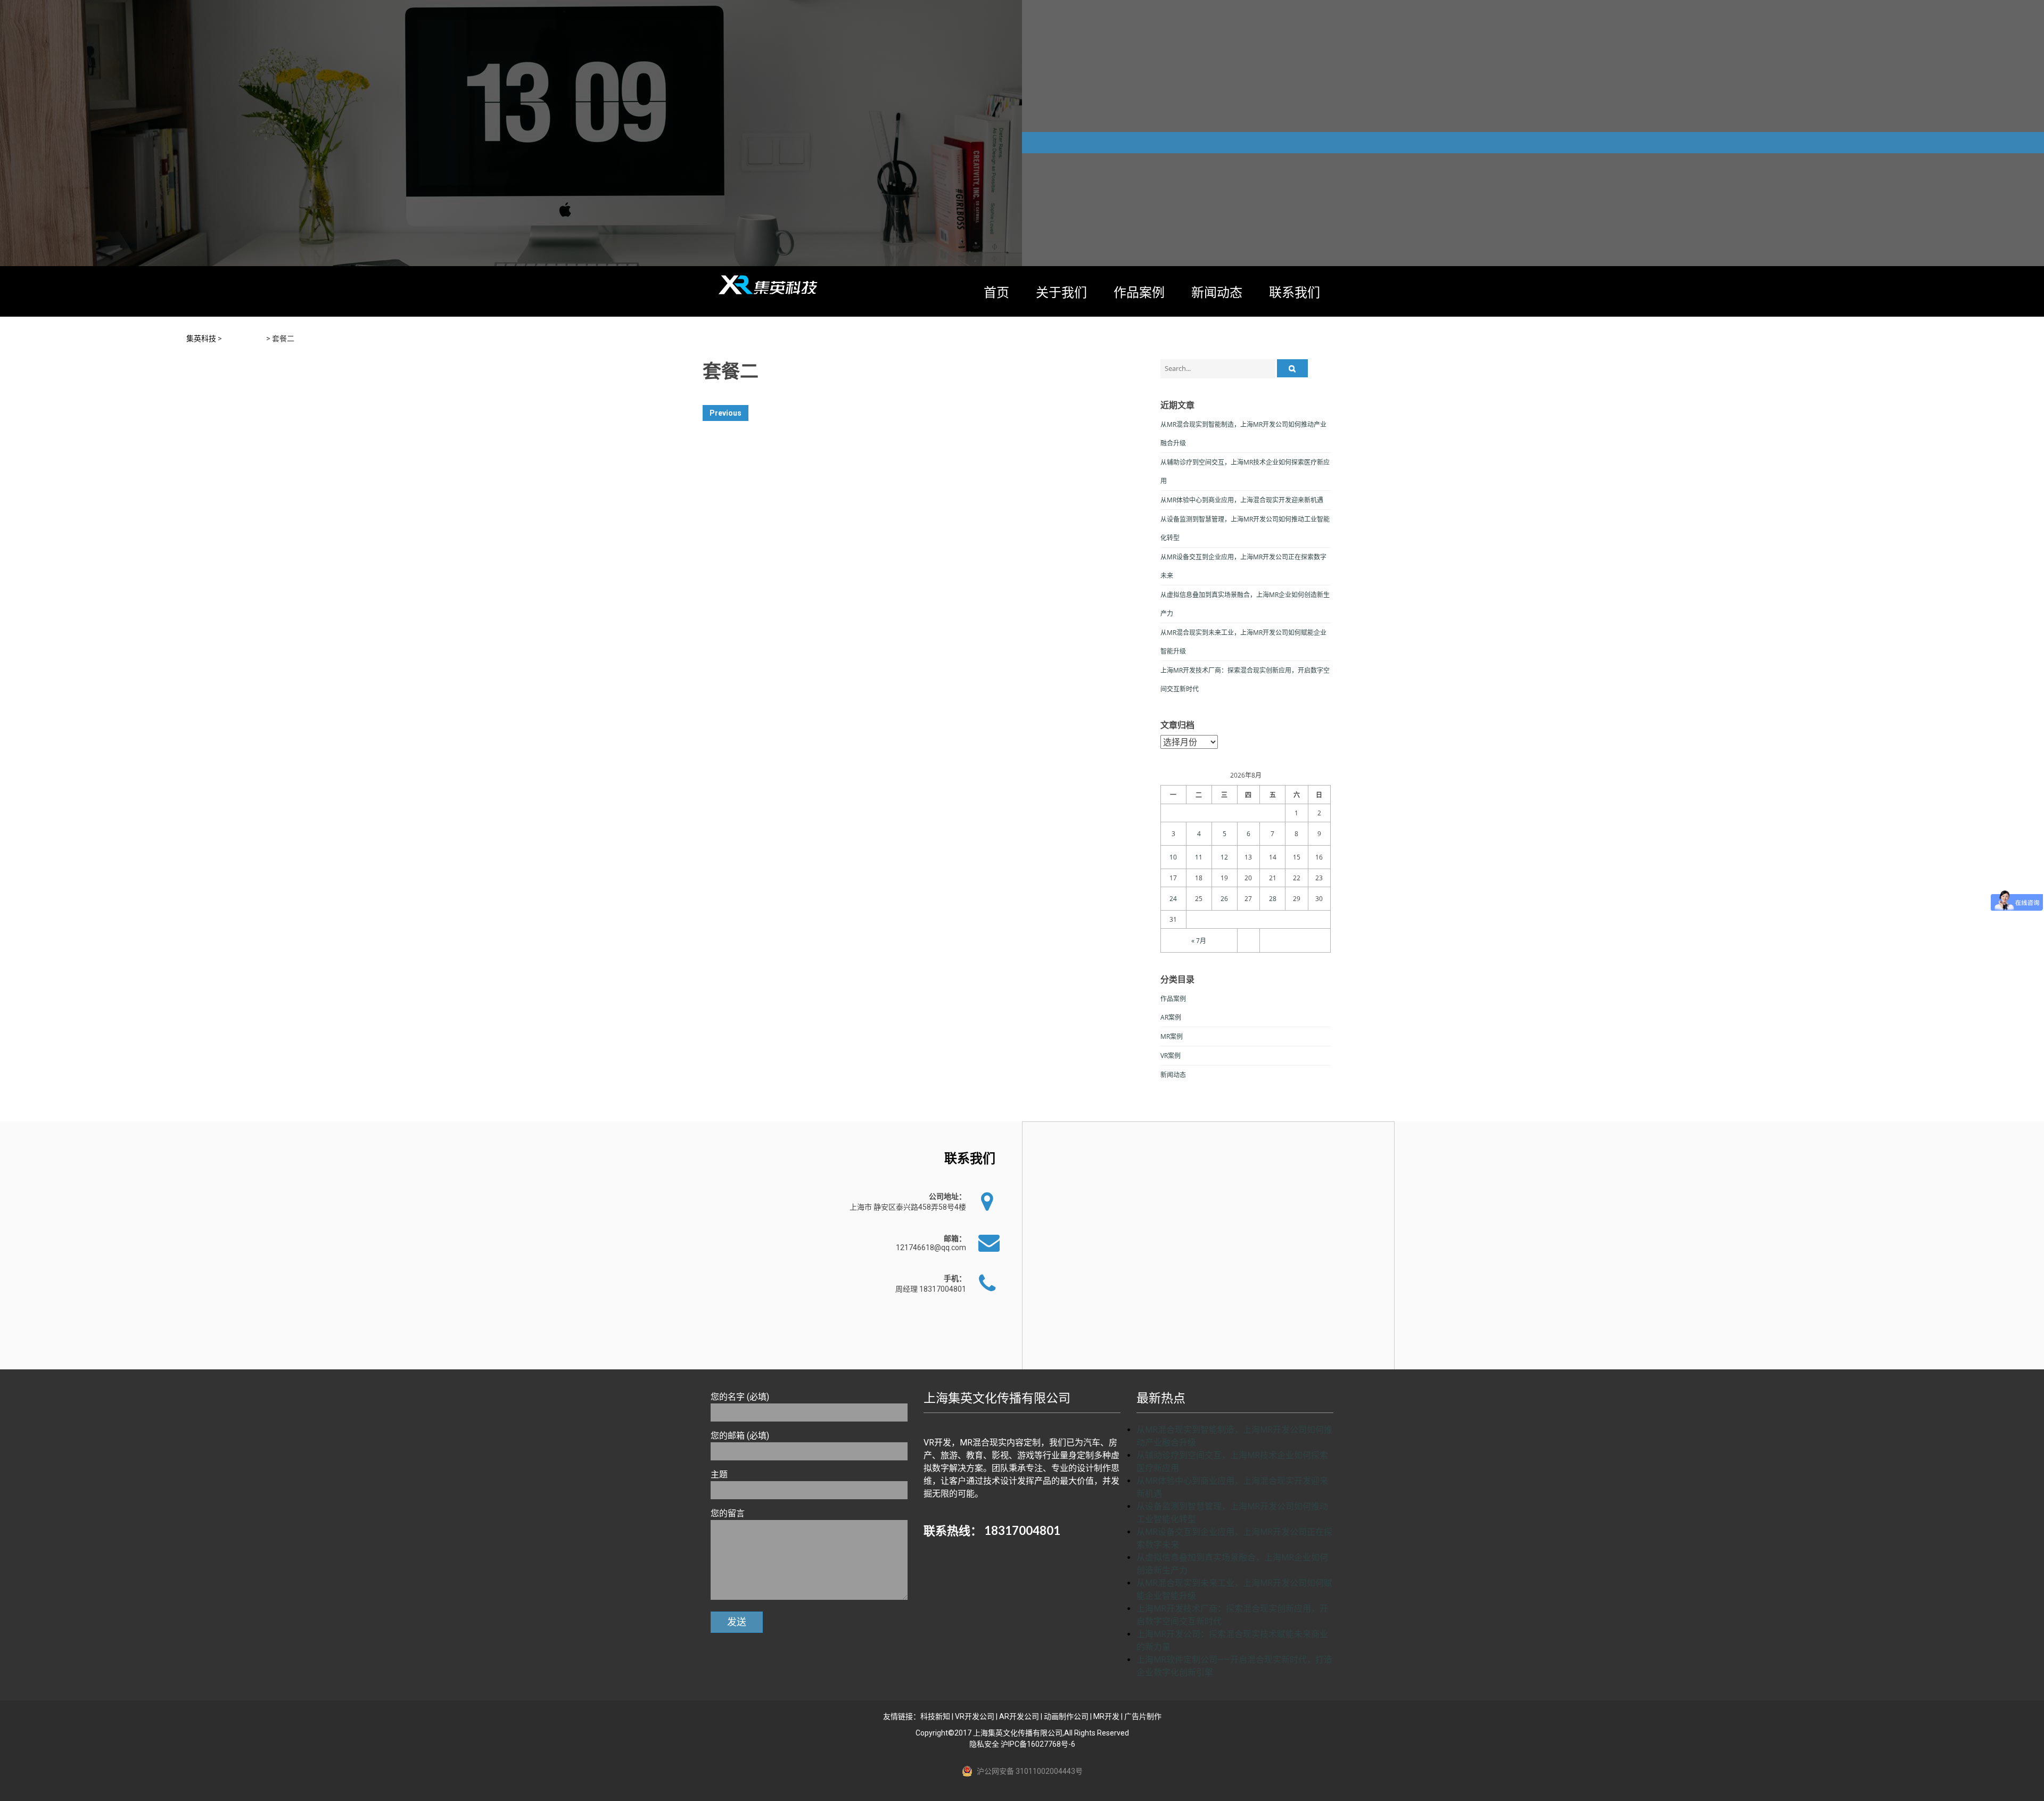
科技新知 (935, 1716)
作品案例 (1139, 292)
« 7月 (1199, 941)
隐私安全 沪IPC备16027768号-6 (1022, 1744)
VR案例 (1171, 1056)
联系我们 (1295, 292)
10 (1173, 857)
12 (1224, 857)
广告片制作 (1143, 1716)
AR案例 (1171, 1017)
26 (1224, 899)
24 (1173, 899)
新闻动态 (1217, 292)
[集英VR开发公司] (769, 285)
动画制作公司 (1066, 1716)
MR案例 (1172, 1036)
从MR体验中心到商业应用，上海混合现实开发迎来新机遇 (1242, 500)
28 (1273, 899)
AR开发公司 (1019, 1716)
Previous (726, 413)
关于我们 (1061, 292)
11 (1199, 857)
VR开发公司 (975, 1716)
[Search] (1292, 368)
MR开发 (1106, 1716)
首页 (996, 292)
